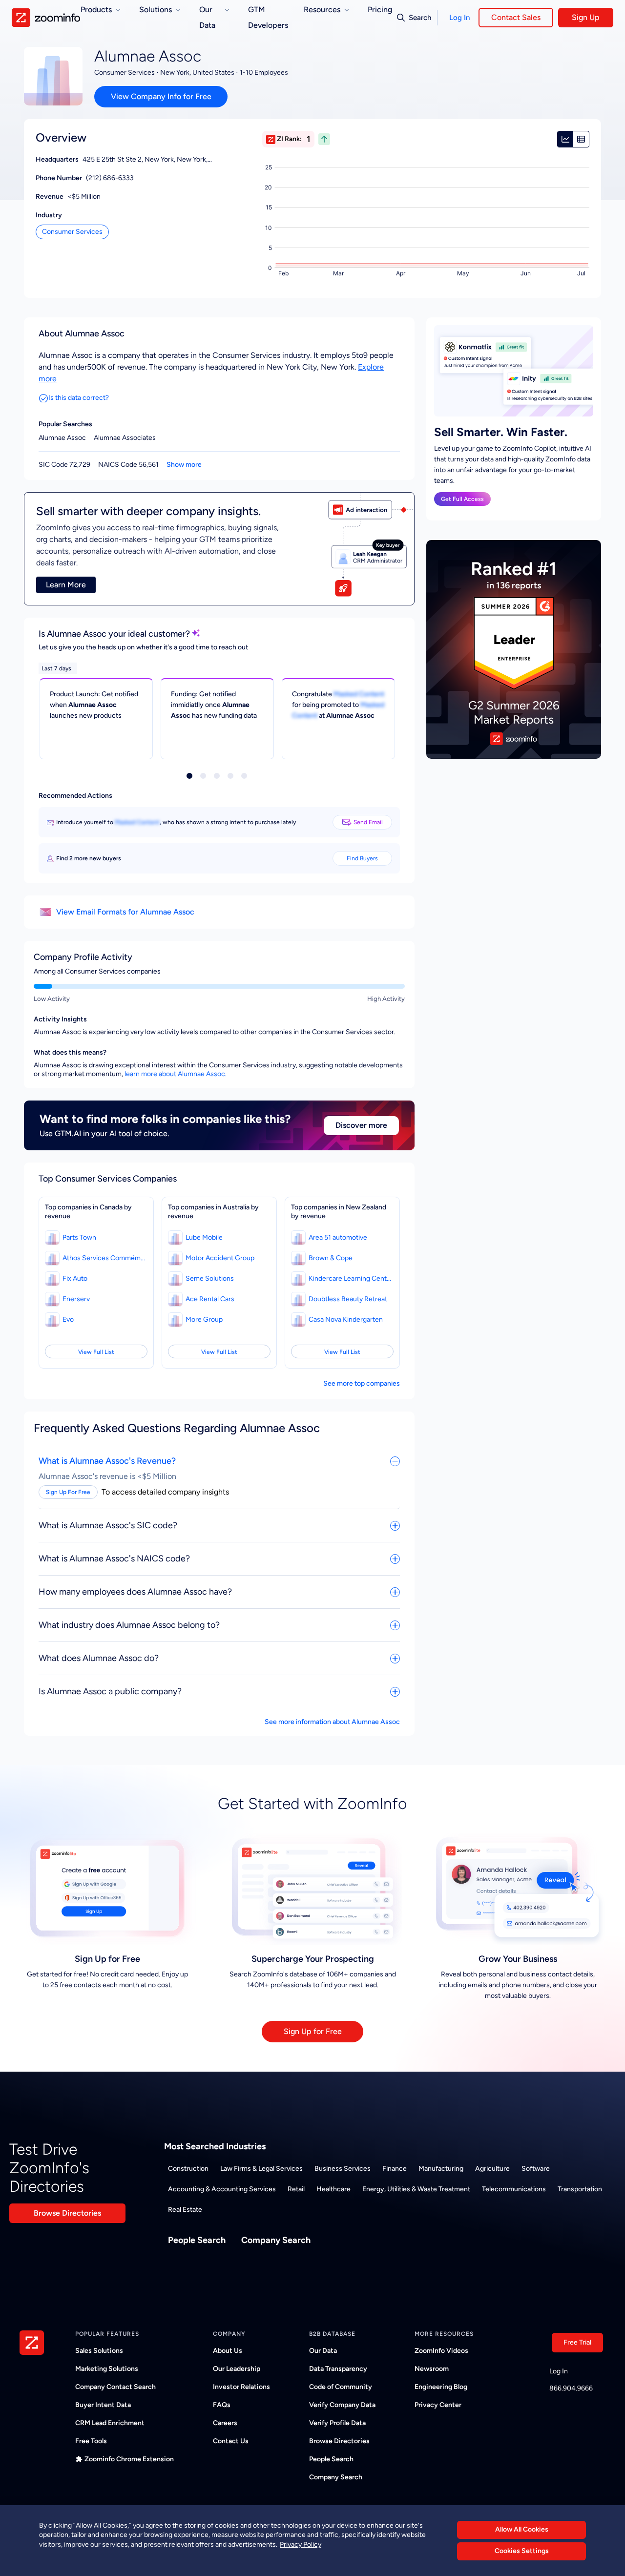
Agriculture (492, 2169)
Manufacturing (441, 2169)
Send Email (368, 822)
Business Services (343, 2169)
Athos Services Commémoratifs (104, 1258)
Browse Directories (67, 2213)
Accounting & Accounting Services (222, 2189)
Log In (459, 18)
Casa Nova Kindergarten (346, 1319)
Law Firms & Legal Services (261, 2169)
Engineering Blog (441, 2387)
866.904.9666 (571, 2388)
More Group (204, 1319)
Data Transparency (338, 2369)
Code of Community (341, 2387)
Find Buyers (362, 858)
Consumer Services (72, 232)
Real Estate (185, 2210)
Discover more (361, 1125)
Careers (225, 2423)
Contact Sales (516, 17)
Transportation (580, 2189)
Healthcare (333, 2189)
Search (420, 18)
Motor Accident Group (220, 1258)
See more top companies (362, 1383)
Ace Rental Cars (210, 1299)
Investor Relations (241, 2387)
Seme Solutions (210, 1278)
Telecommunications (514, 2189)
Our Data (323, 2351)
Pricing (380, 10)
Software (536, 2169)
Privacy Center (438, 2405)
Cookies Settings (522, 2551)
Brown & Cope (331, 1258)
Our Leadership (237, 2369)
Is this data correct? (79, 398)
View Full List (96, 1352)
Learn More (66, 585)
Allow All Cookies (522, 2529)
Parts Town (79, 1237)
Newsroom (432, 2369)
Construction (188, 2169)
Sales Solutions (99, 2351)
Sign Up (586, 17)
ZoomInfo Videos (441, 2351)
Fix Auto (75, 1278)
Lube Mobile (204, 1237)
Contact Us (231, 2441)
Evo (68, 1319)
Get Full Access (462, 499)
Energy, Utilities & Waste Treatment (416, 2189)
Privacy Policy (301, 2545)
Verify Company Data (342, 2405)
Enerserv (76, 1299)
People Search (197, 2240)
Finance (395, 2169)
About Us (228, 2351)
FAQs (222, 2405)
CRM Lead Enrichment (110, 2423)
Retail (296, 2189)
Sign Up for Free (313, 2031)
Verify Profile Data (337, 2423)
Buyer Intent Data (103, 2405)
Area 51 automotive (338, 1237)
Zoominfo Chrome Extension (129, 2459)
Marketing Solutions (107, 2369)
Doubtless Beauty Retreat (348, 1299)
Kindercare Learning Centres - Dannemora (350, 1278)
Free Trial (577, 2342)
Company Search (276, 2240)
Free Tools (91, 2441)
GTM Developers (268, 17)
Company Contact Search (115, 2387)
